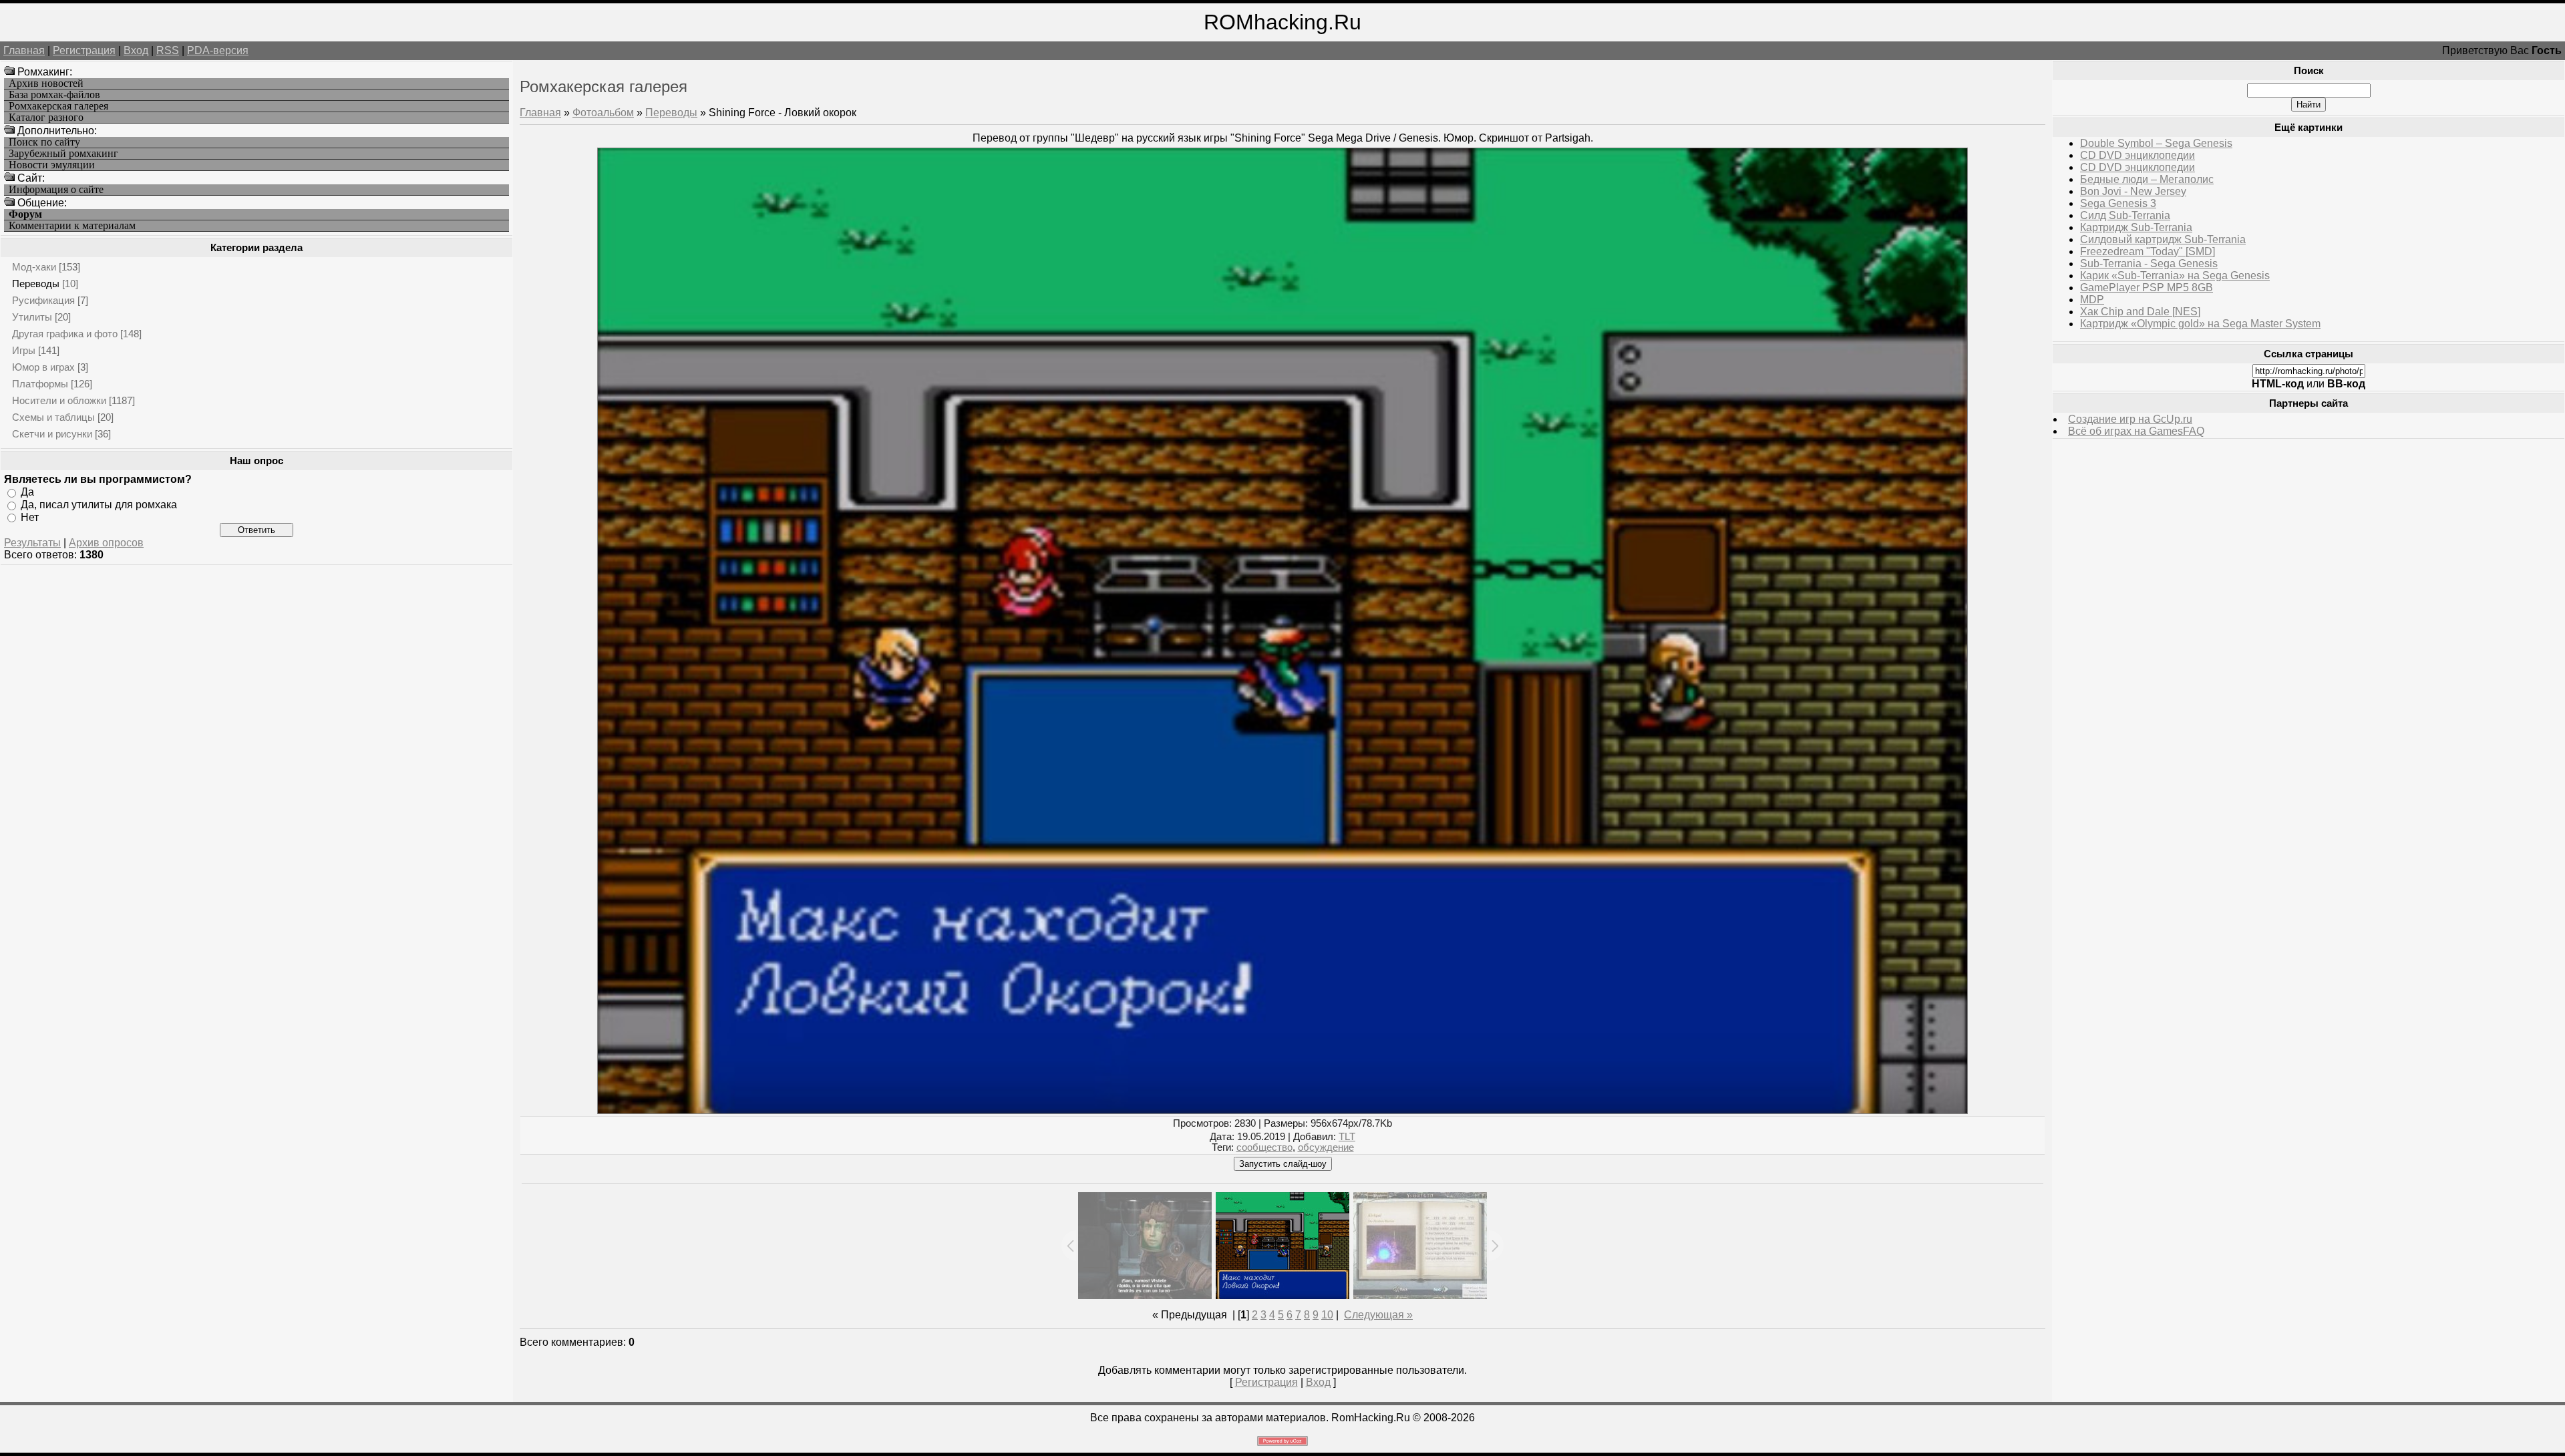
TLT (1347, 1137)
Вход (136, 50)
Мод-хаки (34, 267)
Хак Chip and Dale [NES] (2140, 312)
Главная (24, 50)
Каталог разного (46, 118)
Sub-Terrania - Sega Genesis (2149, 263)
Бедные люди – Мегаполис (2147, 179)
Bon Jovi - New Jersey (2133, 191)
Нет (30, 517)
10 (1327, 1315)
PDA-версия (218, 50)
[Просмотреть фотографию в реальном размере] (1282, 1110)
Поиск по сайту (44, 142)
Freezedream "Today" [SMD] (2148, 251)
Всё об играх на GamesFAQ (2136, 431)
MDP (2092, 300)
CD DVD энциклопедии (2137, 155)
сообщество (1264, 1147)
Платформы (40, 384)
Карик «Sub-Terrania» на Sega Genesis (2175, 276)
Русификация (43, 300)
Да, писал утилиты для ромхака (99, 505)
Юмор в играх (43, 367)
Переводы (36, 284)
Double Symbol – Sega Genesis (2156, 143)
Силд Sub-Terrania (2125, 215)
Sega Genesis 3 (2118, 203)
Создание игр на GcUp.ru (2130, 419)
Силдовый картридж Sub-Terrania (2163, 239)
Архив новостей (46, 83)
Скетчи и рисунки (52, 434)
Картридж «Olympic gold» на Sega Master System (2200, 324)
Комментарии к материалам (72, 226)
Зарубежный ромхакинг (63, 154)
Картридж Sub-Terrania (2136, 227)
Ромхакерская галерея (58, 106)
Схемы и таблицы (53, 417)
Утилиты (32, 317)
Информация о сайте (56, 190)
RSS (168, 50)
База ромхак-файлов (54, 95)
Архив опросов (106, 543)
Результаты (32, 543)
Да (27, 492)
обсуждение (1326, 1147)
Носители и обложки (59, 400)
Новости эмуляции (52, 165)
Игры (24, 350)
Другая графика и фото (65, 334)
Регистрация (84, 50)
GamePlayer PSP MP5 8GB (2147, 288)
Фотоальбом (603, 113)
